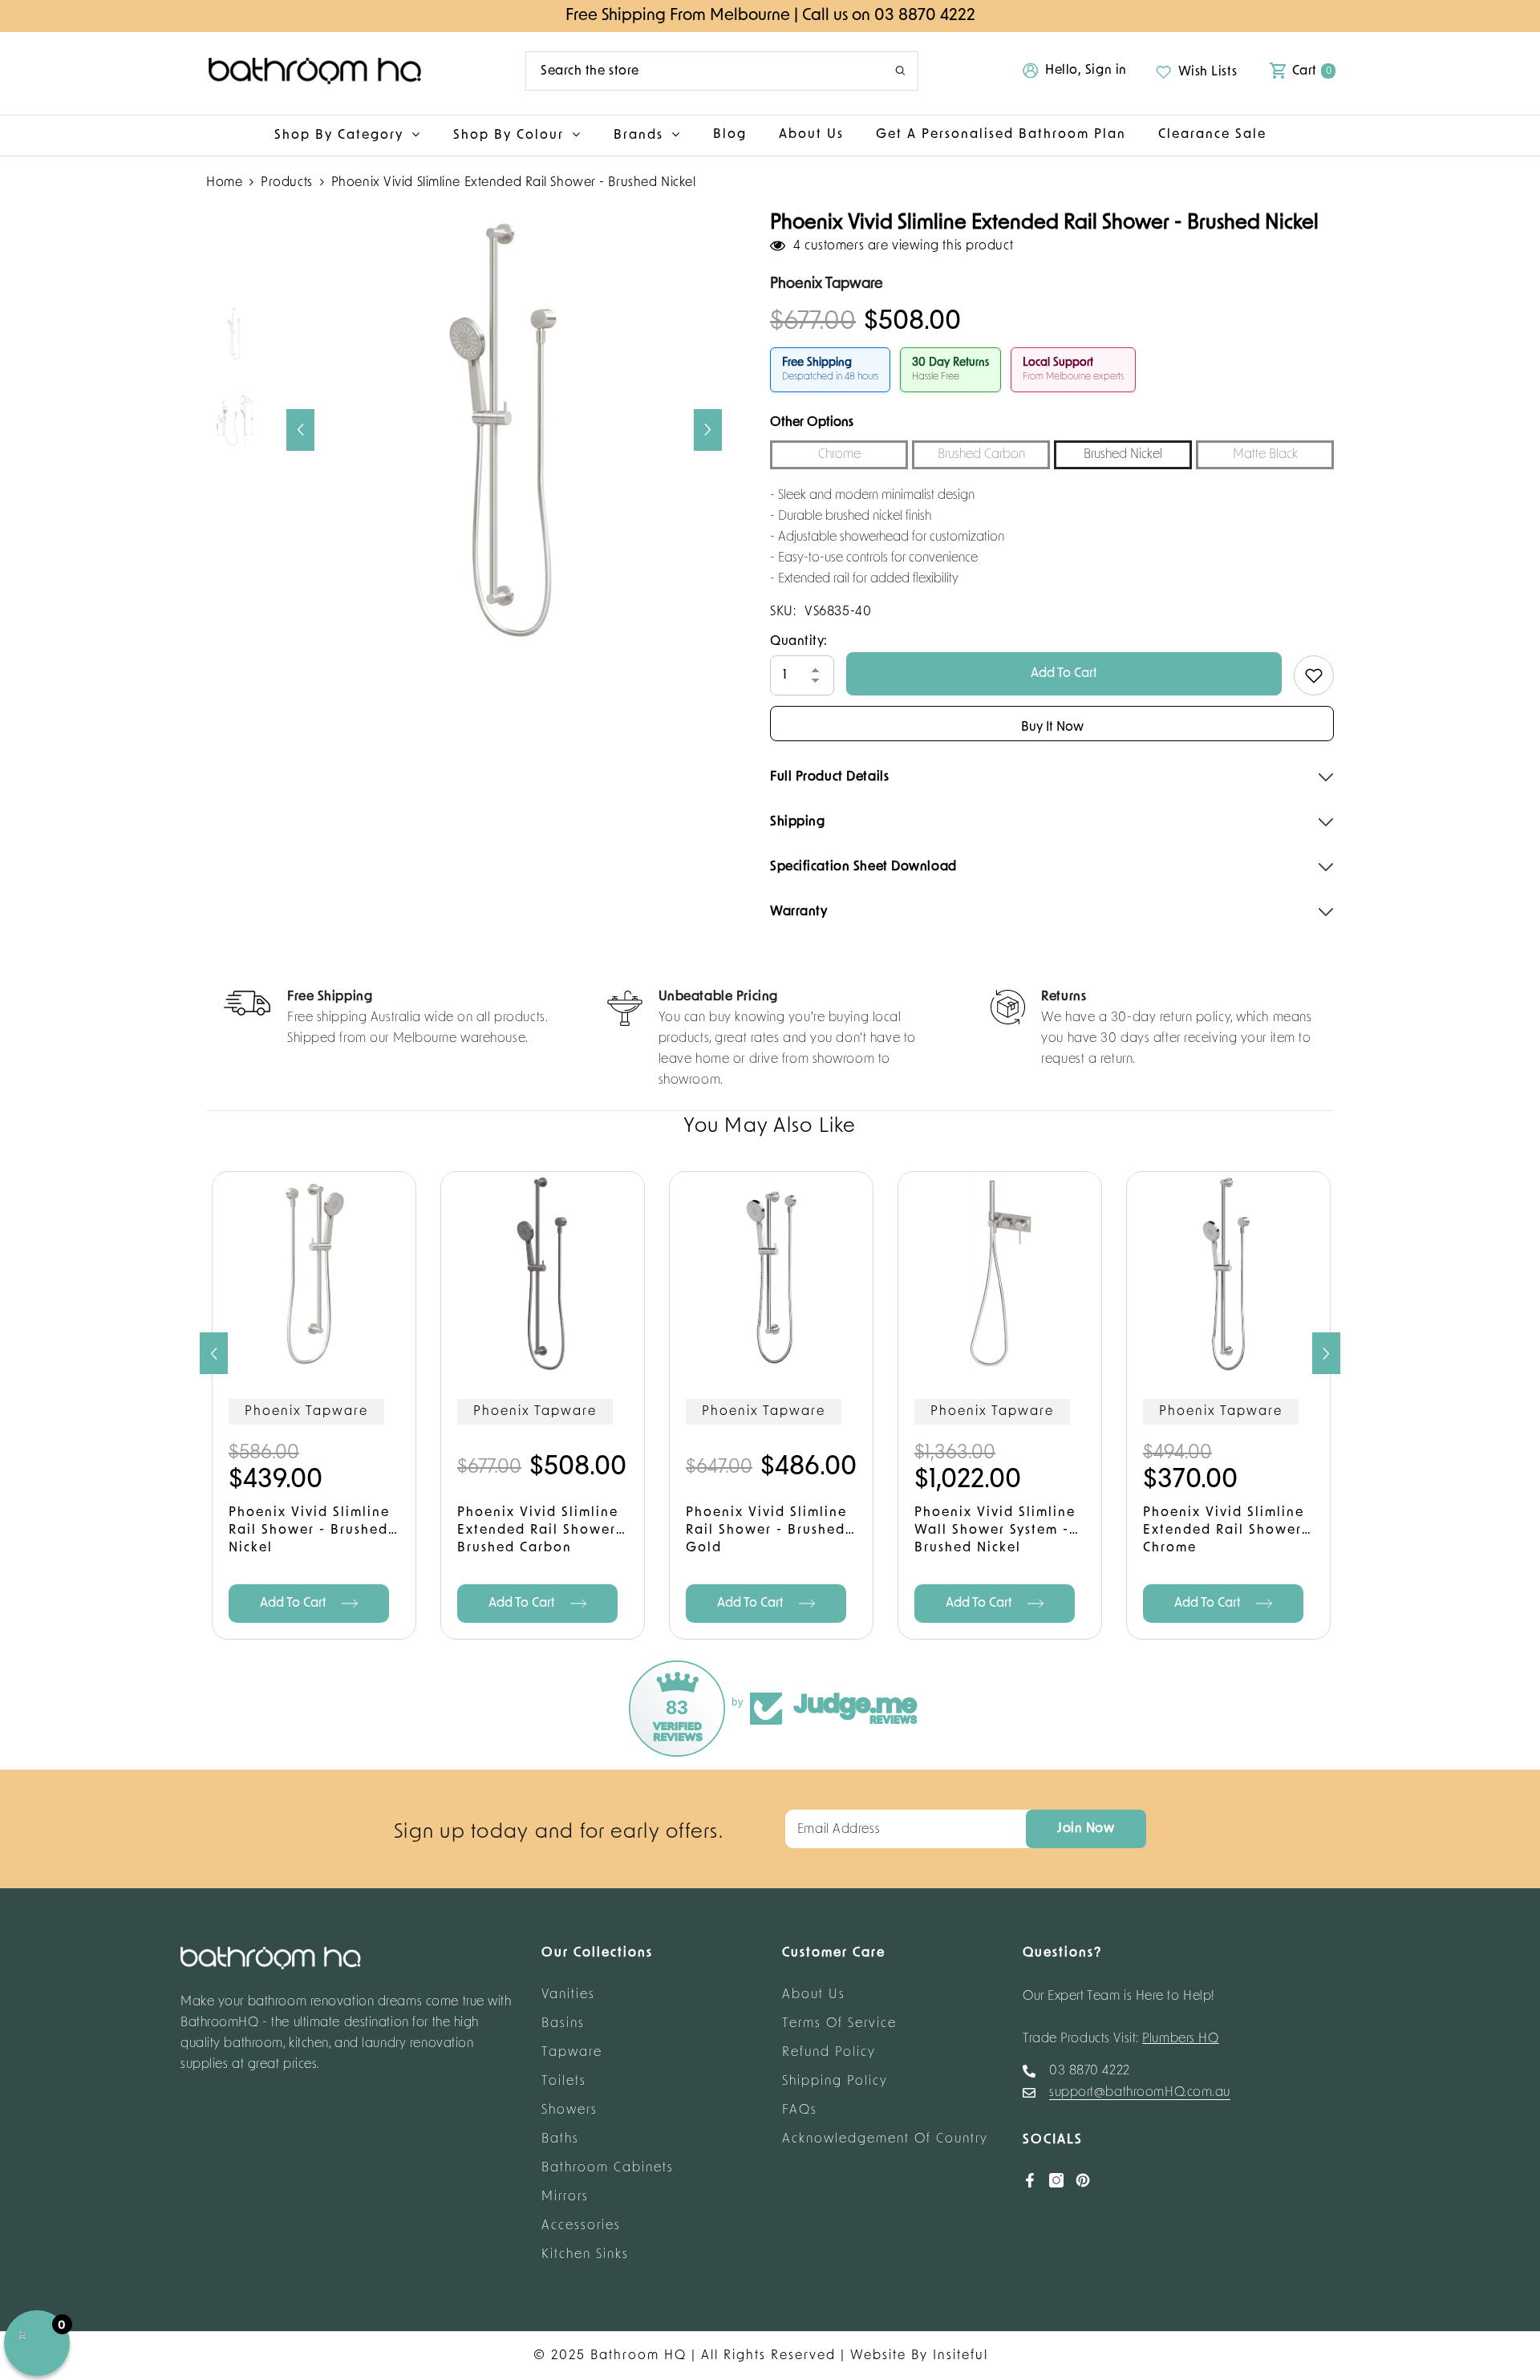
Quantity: (799, 642)
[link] (386, 1020)
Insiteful (960, 2356)
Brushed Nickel (1123, 455)
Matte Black (1265, 455)
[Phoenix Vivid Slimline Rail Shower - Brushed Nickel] (314, 1273)
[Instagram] (1056, 2180)
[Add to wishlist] (1314, 675)
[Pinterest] (1083, 2180)
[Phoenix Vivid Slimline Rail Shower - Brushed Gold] (771, 1273)
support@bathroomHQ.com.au (1140, 2093)
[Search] (722, 71)
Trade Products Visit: (1121, 2039)
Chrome (839, 455)
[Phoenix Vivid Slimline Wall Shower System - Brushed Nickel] (1000, 1273)
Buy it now (1052, 728)
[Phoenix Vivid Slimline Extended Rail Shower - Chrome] (1228, 1273)
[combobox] (698, 71)
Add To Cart (1064, 674)
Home (224, 183)
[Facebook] (1030, 2180)
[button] (300, 430)
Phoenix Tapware (306, 1412)
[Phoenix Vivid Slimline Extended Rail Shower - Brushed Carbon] (543, 1273)
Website (878, 2356)
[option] (504, 430)
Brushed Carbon (981, 455)
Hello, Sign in (1086, 71)
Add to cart (1209, 1604)
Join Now (1086, 1829)
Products (286, 183)
